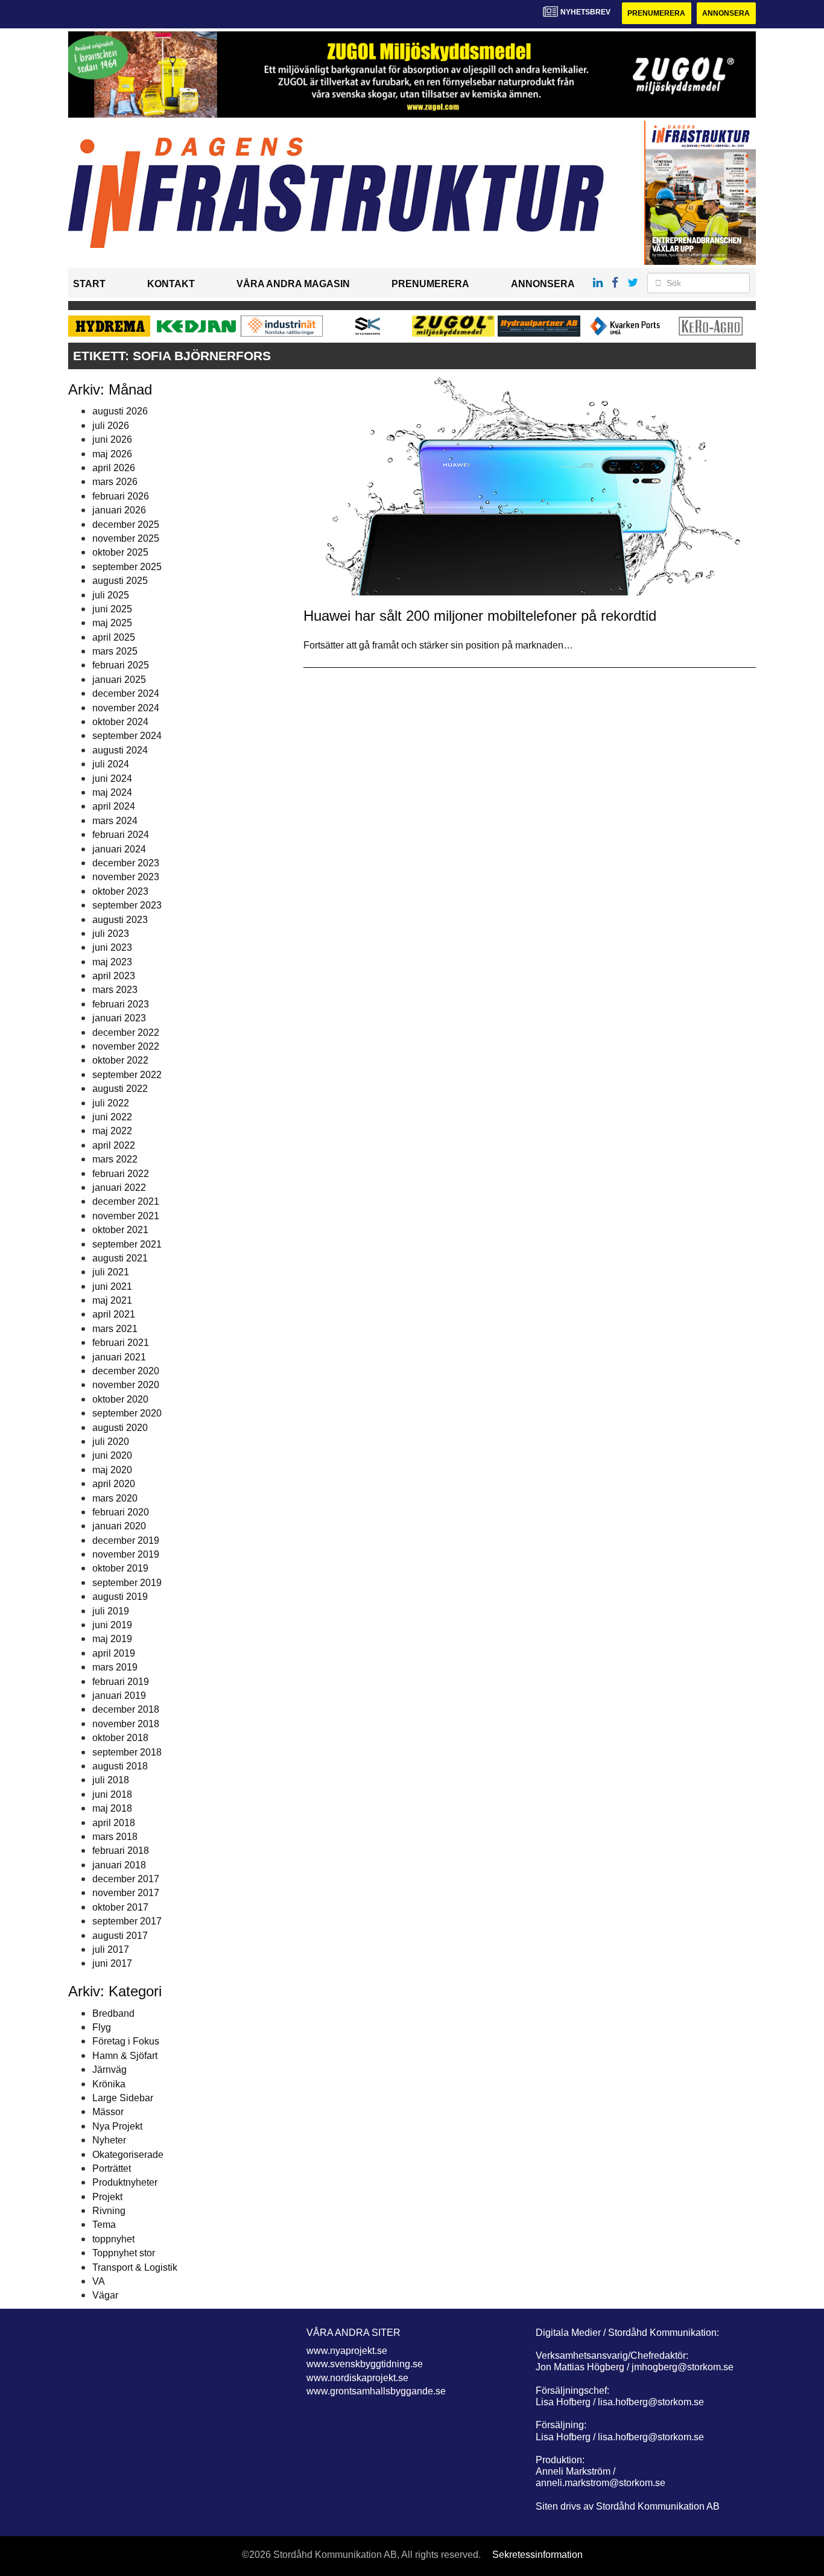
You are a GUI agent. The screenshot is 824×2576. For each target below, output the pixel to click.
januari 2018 (119, 1865)
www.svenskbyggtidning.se (365, 2364)
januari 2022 (119, 1188)
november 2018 (126, 1724)
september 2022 (127, 1075)
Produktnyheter (125, 2182)
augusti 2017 (120, 1936)
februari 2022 (121, 1174)
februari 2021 (121, 1343)
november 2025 (126, 538)
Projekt (107, 2197)
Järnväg (109, 2070)
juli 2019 (111, 1611)
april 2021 (114, 1314)
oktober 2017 (120, 1907)
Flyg (102, 2027)
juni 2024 (112, 779)
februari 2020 (121, 1512)
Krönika (109, 2084)
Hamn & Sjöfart (125, 2056)
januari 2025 (119, 680)
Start (89, 284)
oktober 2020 (120, 1399)
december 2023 (126, 863)
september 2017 (127, 1921)
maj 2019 (112, 1639)
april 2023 (114, 976)
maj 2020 (112, 1470)
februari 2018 (121, 1851)
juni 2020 (112, 1455)
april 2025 (114, 637)
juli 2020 (111, 1442)
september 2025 (127, 567)
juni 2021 (112, 1286)
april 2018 (114, 1823)
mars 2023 (115, 990)
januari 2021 (119, 1357)
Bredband (113, 2013)
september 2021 (127, 1244)
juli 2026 (111, 426)
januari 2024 (119, 849)
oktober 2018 (120, 1738)
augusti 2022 (120, 1089)
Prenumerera (656, 13)
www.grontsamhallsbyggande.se (376, 2391)
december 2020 (126, 1371)
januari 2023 (119, 1018)
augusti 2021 (120, 1258)
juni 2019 (112, 1625)
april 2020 (114, 1484)
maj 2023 (112, 962)
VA (99, 2281)
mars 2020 (115, 1498)
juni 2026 (112, 439)
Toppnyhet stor (124, 2253)
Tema (104, 2225)
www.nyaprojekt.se (347, 2351)
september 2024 (127, 736)
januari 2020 (119, 1526)
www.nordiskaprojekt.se (357, 2378)
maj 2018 (112, 1808)
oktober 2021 (120, 1230)
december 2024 (126, 693)
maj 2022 (112, 1131)
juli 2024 (111, 764)
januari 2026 (119, 510)
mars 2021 (115, 1329)
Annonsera (726, 13)
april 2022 (114, 1145)
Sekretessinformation (537, 2555)
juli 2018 (111, 1780)
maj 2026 (112, 454)
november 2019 (126, 1554)
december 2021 (126, 1201)
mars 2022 (115, 1159)
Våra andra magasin (293, 284)
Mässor (108, 2112)
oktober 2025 (120, 552)
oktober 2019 (120, 1568)
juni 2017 (112, 1963)
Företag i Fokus (126, 2041)
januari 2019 (119, 1696)
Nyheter (109, 2140)
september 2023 (127, 905)
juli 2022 (111, 1103)
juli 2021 (111, 1272)
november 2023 (126, 877)
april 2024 (114, 806)
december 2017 (126, 1879)
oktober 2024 (120, 722)
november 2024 (126, 708)
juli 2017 (111, 1949)
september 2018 (127, 1752)
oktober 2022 (120, 1060)
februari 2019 (121, 1682)
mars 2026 (115, 482)
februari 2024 (121, 835)
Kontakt (171, 284)
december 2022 (126, 1033)
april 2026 (114, 468)
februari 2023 (121, 1004)
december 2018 (126, 1709)
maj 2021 (112, 1300)
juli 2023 (111, 934)
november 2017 (126, 1893)
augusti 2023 (120, 920)
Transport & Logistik (135, 2267)
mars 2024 (115, 821)
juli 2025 (111, 595)
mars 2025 (115, 651)
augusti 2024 (120, 750)
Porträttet (112, 2168)
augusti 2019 (120, 1597)
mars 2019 (115, 1667)
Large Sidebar (123, 2098)
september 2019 (127, 1583)
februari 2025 (121, 665)
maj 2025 (112, 623)
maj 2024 (112, 792)
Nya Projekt (117, 2126)
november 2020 (126, 1385)
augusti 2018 (120, 1766)
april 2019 (114, 1653)
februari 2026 (121, 496)
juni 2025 (112, 609)
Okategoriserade (128, 2155)
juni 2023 (112, 947)
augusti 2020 (120, 1428)
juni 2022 (112, 1117)
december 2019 (126, 1540)
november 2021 (126, 1216)
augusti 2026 (120, 411)
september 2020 (127, 1413)
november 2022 (126, 1046)
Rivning (109, 2211)
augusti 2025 (120, 581)
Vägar (105, 2295)
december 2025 (126, 525)
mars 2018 (115, 1837)
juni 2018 (112, 1794)
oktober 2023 (120, 891)
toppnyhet (113, 2239)
